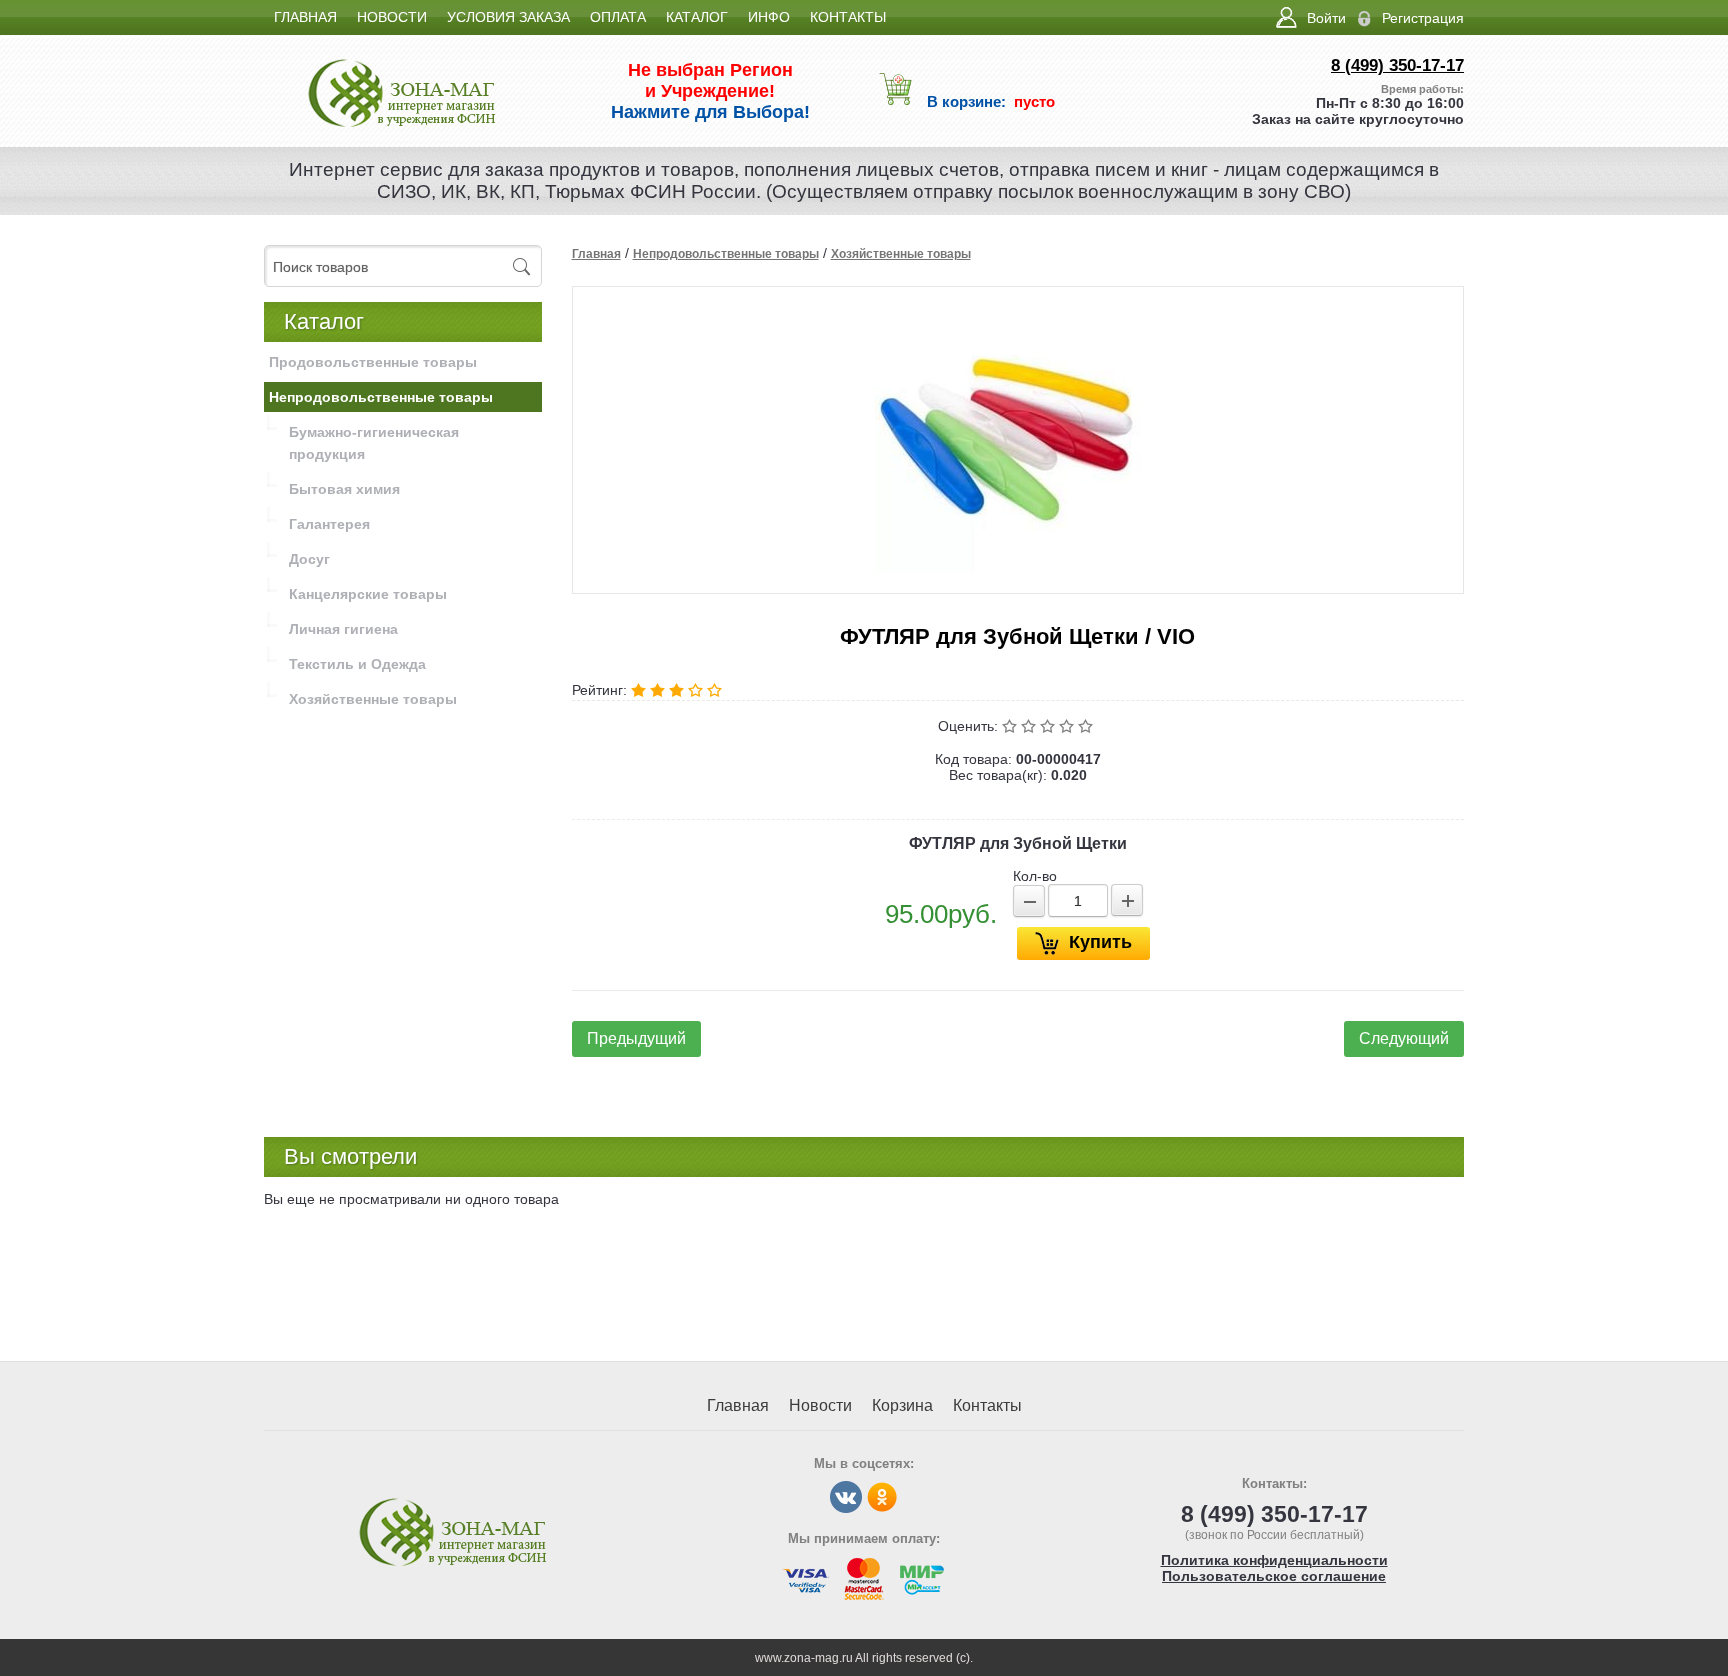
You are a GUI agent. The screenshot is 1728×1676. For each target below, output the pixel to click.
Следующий (1404, 1038)
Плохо (1030, 726)
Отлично (1087, 726)
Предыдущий (636, 1038)
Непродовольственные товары (726, 254)
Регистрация (1423, 18)
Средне (1049, 726)
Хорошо (1068, 726)
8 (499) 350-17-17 (1397, 65)
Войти (1326, 18)
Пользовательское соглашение (1274, 1576)
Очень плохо (1011, 726)
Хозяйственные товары (901, 254)
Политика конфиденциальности (1274, 1560)
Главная (596, 254)
